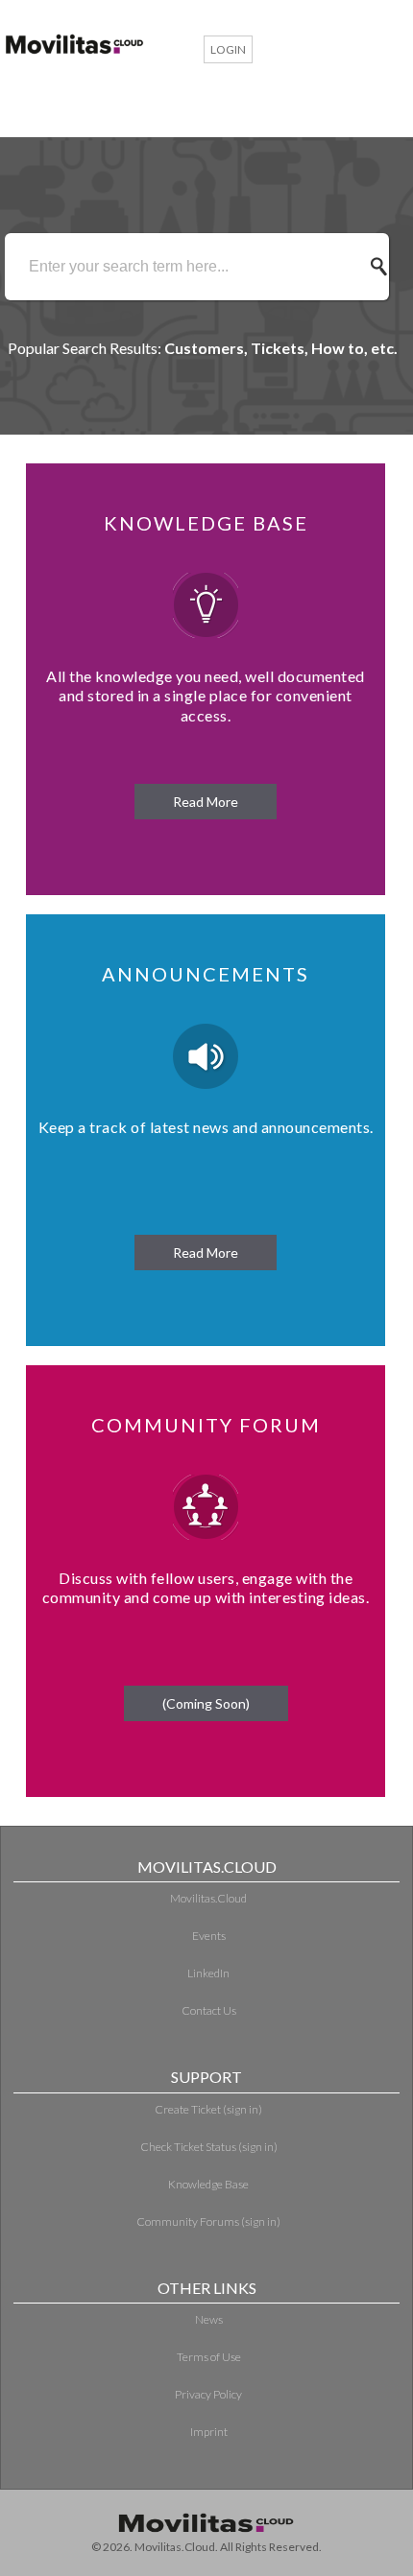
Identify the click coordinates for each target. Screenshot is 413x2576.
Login (228, 49)
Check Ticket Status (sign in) (209, 2147)
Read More (206, 802)
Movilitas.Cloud (208, 1898)
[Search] (384, 267)
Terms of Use (209, 2357)
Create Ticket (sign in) (208, 2109)
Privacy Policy (208, 2394)
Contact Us (209, 2010)
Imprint (209, 2432)
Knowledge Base (208, 2184)
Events (209, 1936)
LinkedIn (208, 1973)
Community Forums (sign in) (208, 2222)
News (209, 2319)
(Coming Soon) (206, 1703)
